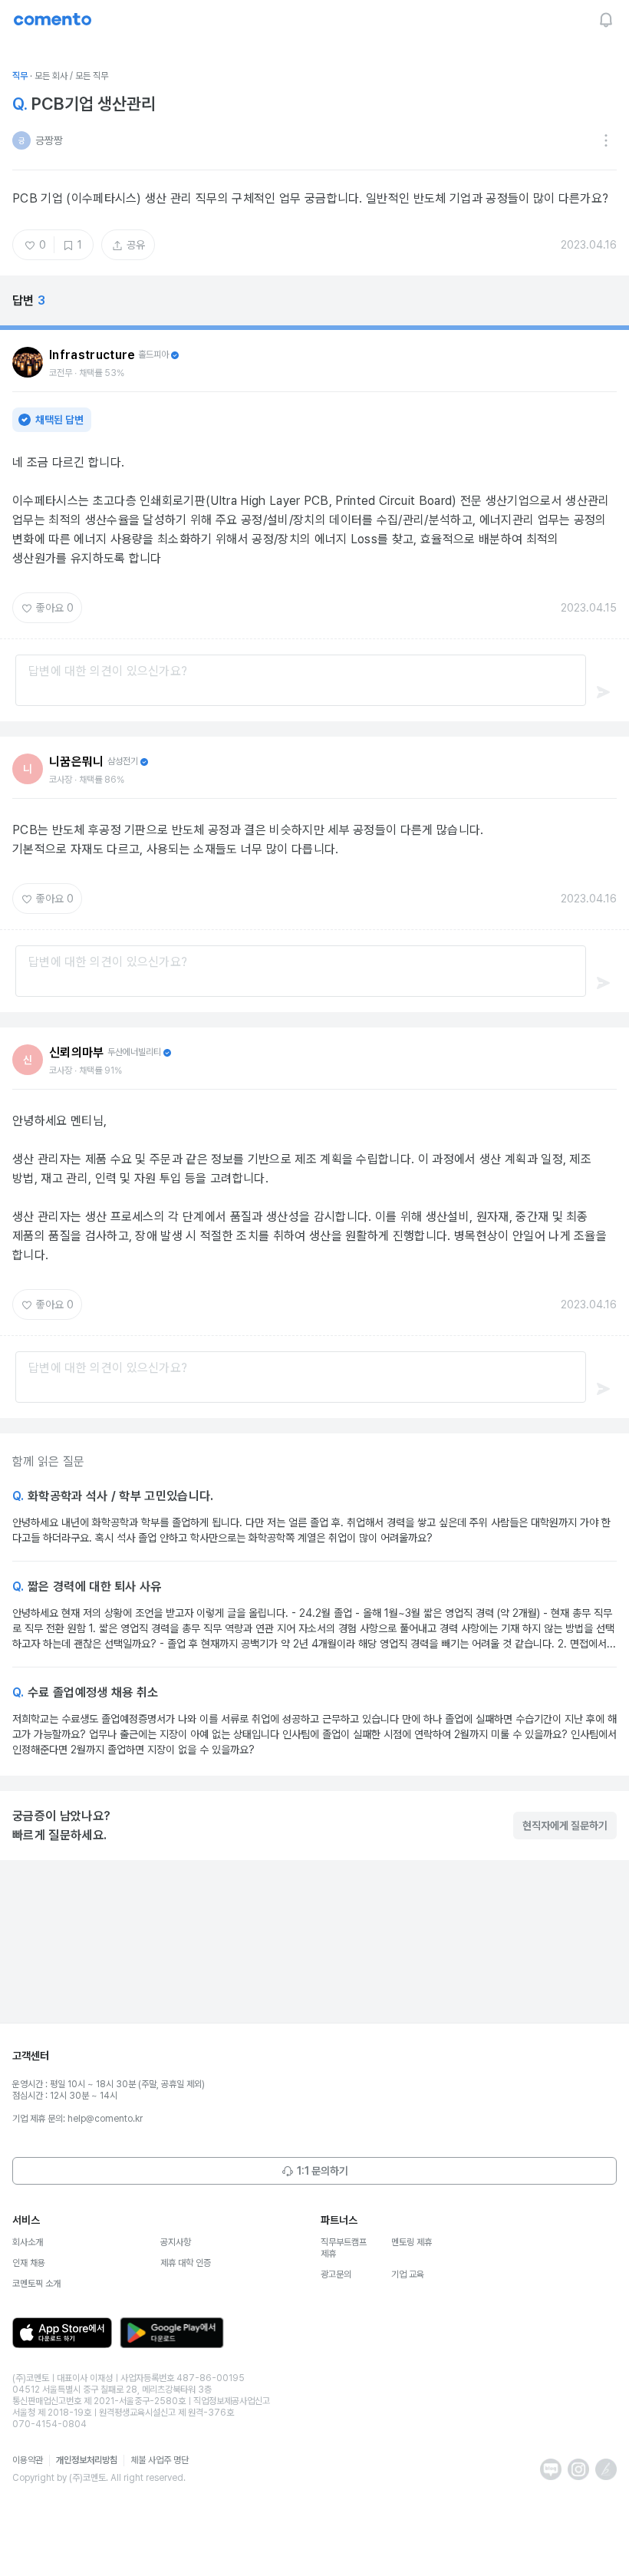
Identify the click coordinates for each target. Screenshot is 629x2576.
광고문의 (336, 2274)
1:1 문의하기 (323, 2171)
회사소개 (28, 2242)
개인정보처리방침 (87, 2460)
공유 (136, 245)
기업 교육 (408, 2274)
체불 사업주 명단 (160, 2460)
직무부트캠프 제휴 (344, 2248)
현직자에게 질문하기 (565, 1826)
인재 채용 (29, 2263)
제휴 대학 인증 (186, 2263)
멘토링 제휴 (412, 2242)
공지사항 (176, 2242)
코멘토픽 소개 (36, 2284)
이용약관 (28, 2460)
